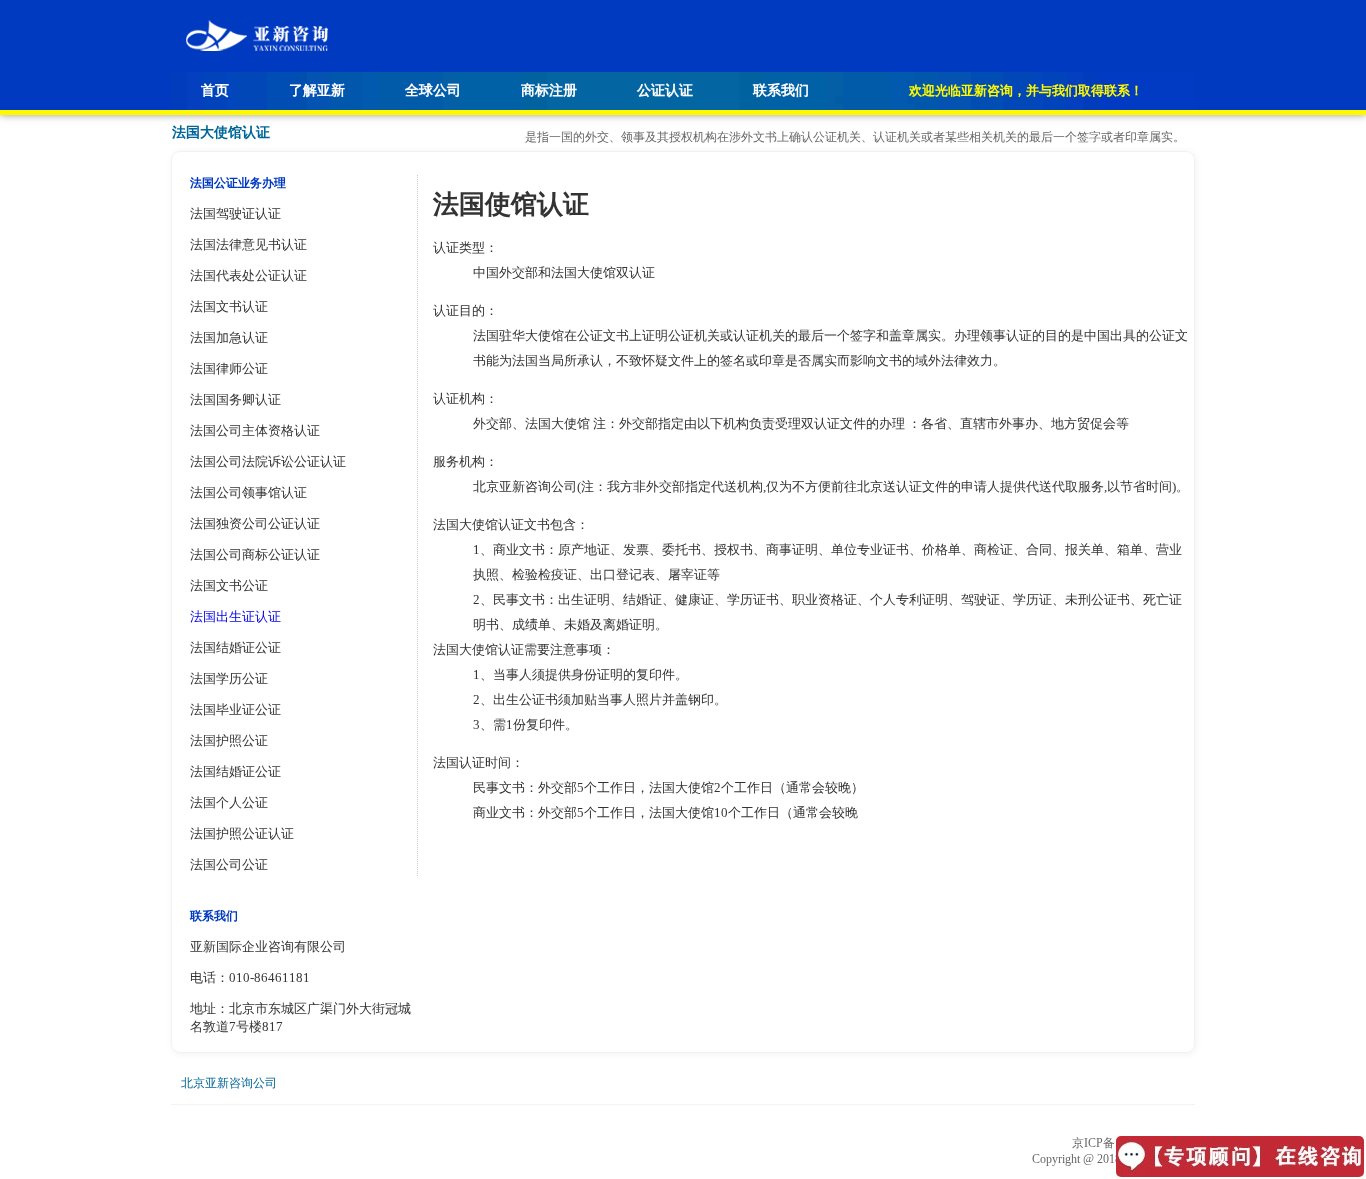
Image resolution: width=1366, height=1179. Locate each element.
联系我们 (781, 90)
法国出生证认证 (235, 616)
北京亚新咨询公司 (229, 1083)
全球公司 (433, 90)
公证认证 (665, 90)
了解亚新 (317, 90)
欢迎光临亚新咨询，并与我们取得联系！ (1026, 90)
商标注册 (549, 90)
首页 (215, 90)
